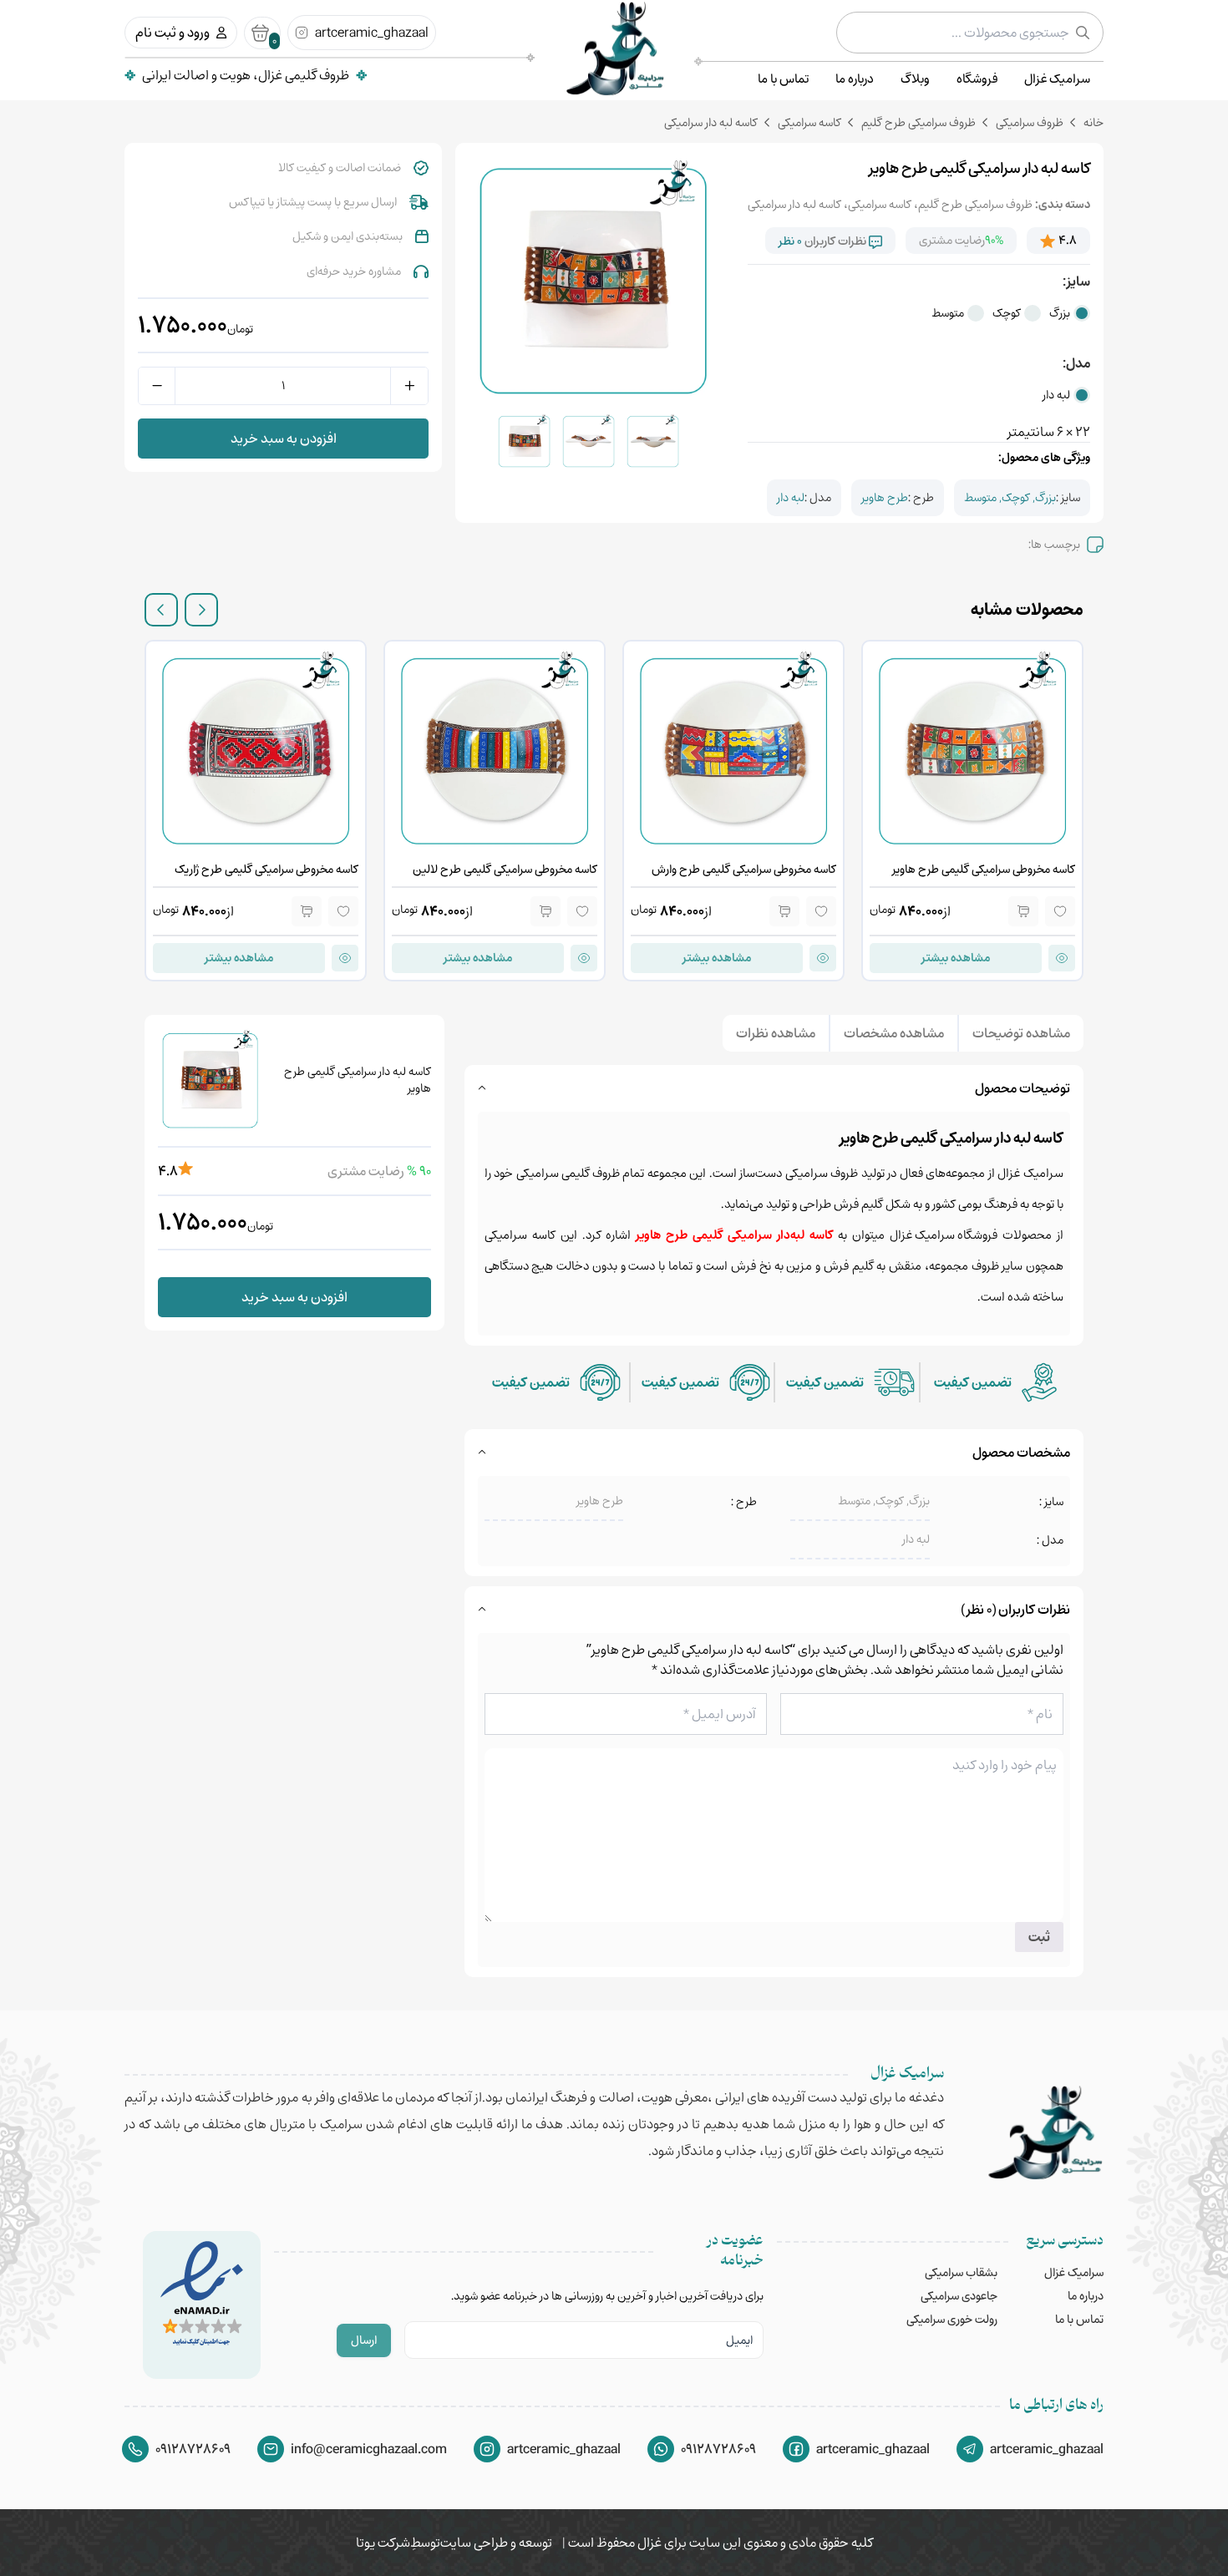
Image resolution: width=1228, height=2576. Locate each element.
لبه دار (1056, 395)
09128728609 (718, 2449)
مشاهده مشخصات (894, 1033)
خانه (1094, 122)
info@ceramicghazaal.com (369, 2449)
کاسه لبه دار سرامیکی (794, 204)
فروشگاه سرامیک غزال (944, 1235)
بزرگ (1060, 313)
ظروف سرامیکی (1030, 122)
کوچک (1007, 313)
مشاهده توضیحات (1021, 1033)
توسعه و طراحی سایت (496, 2543)
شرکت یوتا (383, 2543)
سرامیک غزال (1057, 79)
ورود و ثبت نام (173, 33)
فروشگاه (977, 79)
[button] (201, 610)
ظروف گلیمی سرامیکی (568, 1173)
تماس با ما (783, 79)
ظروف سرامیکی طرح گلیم (918, 122)
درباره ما (855, 79)
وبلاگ (915, 79)
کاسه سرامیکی (809, 122)
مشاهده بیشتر (956, 958)
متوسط (948, 313)
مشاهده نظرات (776, 1033)
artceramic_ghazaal (372, 33)
